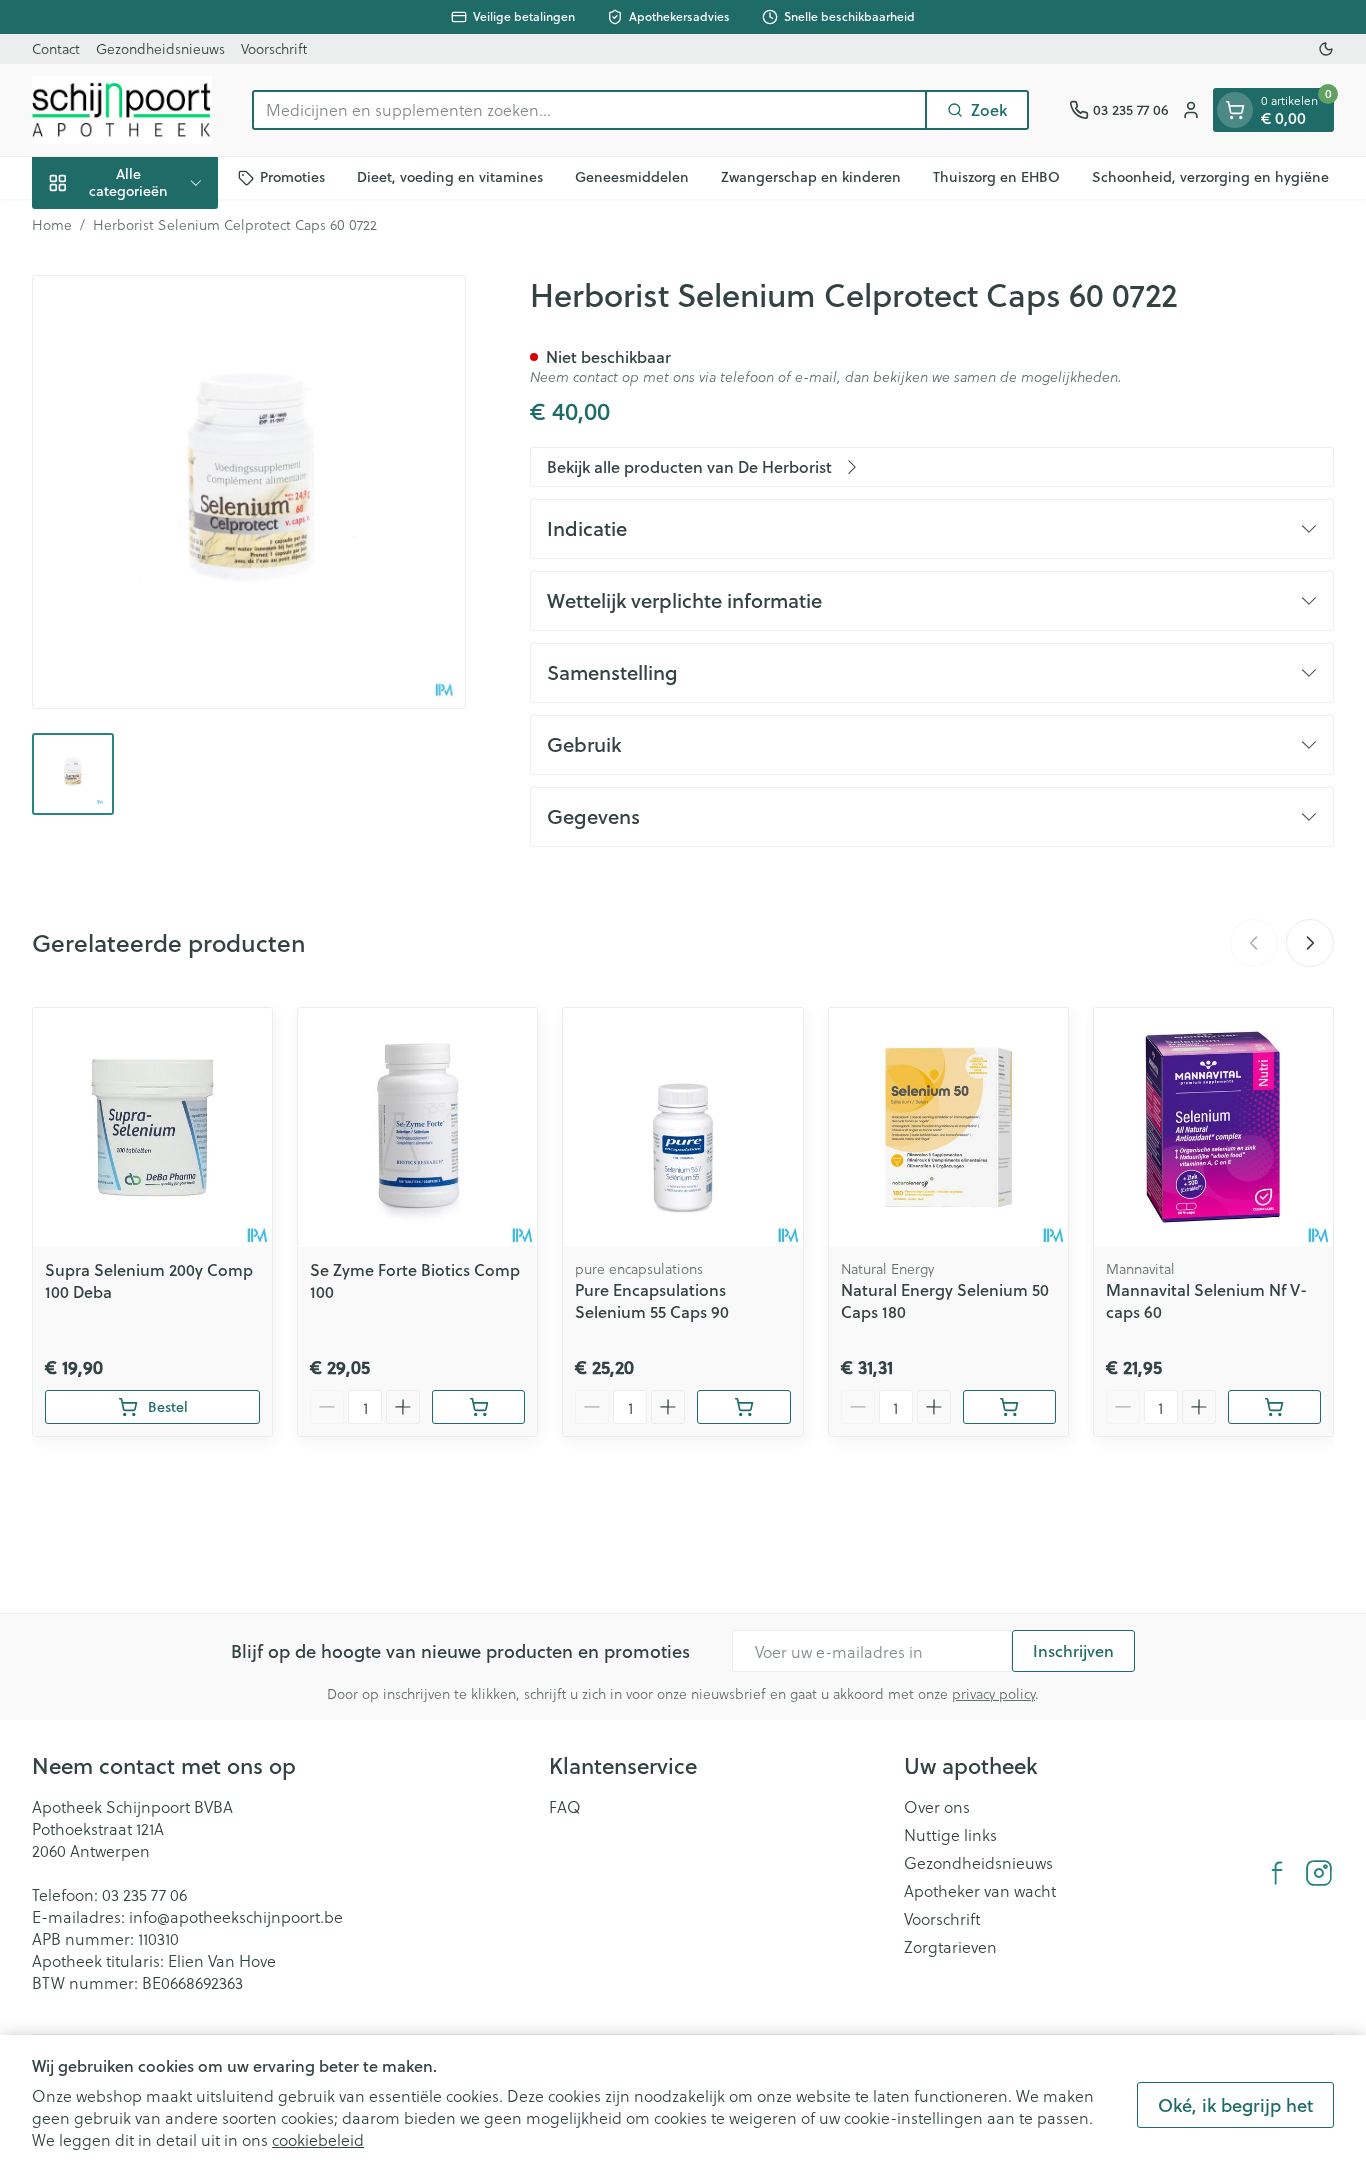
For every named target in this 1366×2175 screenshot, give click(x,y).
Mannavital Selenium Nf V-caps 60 (1206, 1300)
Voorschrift (274, 48)
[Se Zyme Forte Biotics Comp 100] (417, 1127)
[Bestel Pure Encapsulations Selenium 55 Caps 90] (743, 1407)
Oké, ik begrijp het (1235, 2105)
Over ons (937, 1807)
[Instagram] (1319, 1873)
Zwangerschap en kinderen (811, 177)
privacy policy (993, 1693)
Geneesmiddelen (632, 177)
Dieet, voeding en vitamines (450, 177)
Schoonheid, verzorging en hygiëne (1210, 177)
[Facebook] (1277, 1873)
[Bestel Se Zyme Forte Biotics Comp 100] (478, 1407)
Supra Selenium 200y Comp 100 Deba (149, 1280)
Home (52, 225)
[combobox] (589, 110)
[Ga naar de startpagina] (122, 110)
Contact (56, 48)
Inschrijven (1073, 1650)
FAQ (565, 1807)
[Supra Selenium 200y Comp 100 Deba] (152, 1127)
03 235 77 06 (144, 1894)
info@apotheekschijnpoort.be (236, 1916)
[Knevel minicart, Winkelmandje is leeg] (1235, 110)
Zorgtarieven (950, 1947)
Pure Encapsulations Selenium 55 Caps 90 (652, 1300)
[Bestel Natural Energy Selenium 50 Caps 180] (1009, 1407)
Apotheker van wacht (980, 1891)
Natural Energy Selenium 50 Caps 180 (945, 1300)
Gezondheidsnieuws (160, 48)
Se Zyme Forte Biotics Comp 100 (415, 1280)
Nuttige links (950, 1835)
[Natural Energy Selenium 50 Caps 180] (948, 1127)
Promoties (292, 177)
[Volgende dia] (1310, 943)
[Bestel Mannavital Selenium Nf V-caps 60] (1274, 1407)
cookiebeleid (318, 2139)
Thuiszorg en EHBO (996, 177)
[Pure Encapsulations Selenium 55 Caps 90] (682, 1127)
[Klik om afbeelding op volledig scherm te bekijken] (249, 492)
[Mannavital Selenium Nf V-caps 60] (1213, 1127)
